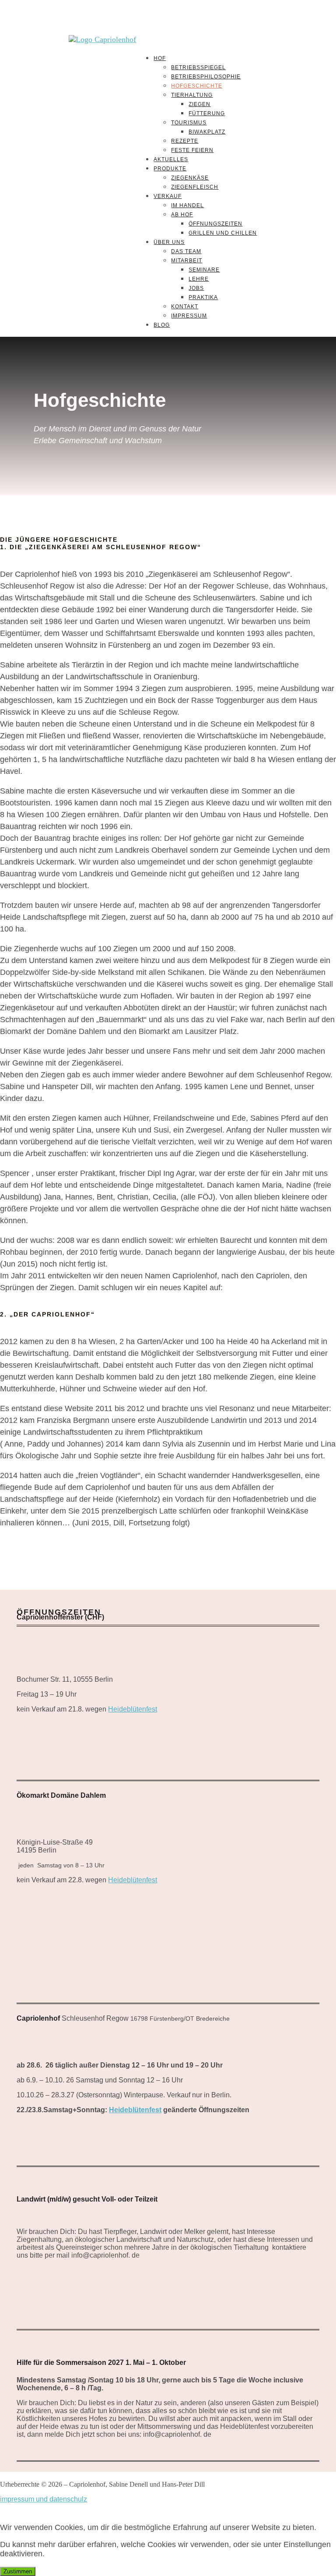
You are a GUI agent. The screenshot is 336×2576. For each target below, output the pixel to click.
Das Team (186, 251)
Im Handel (187, 205)
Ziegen (199, 104)
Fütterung (207, 113)
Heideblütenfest (133, 1709)
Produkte (170, 169)
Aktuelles (171, 159)
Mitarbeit (187, 261)
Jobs (196, 288)
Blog (162, 325)
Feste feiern (192, 150)
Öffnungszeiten (215, 224)
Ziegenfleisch (195, 187)
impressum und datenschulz (44, 2499)
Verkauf (168, 196)
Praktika (203, 297)
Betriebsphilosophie (206, 77)
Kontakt (185, 307)
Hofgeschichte (197, 86)
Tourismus (189, 123)
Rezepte (185, 141)
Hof (160, 58)
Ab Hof (182, 215)
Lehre (199, 279)
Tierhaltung (192, 95)
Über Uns (169, 242)
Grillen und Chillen (223, 233)
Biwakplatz (207, 132)
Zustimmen (18, 2571)
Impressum (189, 316)
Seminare (204, 270)
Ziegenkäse (190, 178)
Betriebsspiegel (198, 67)
